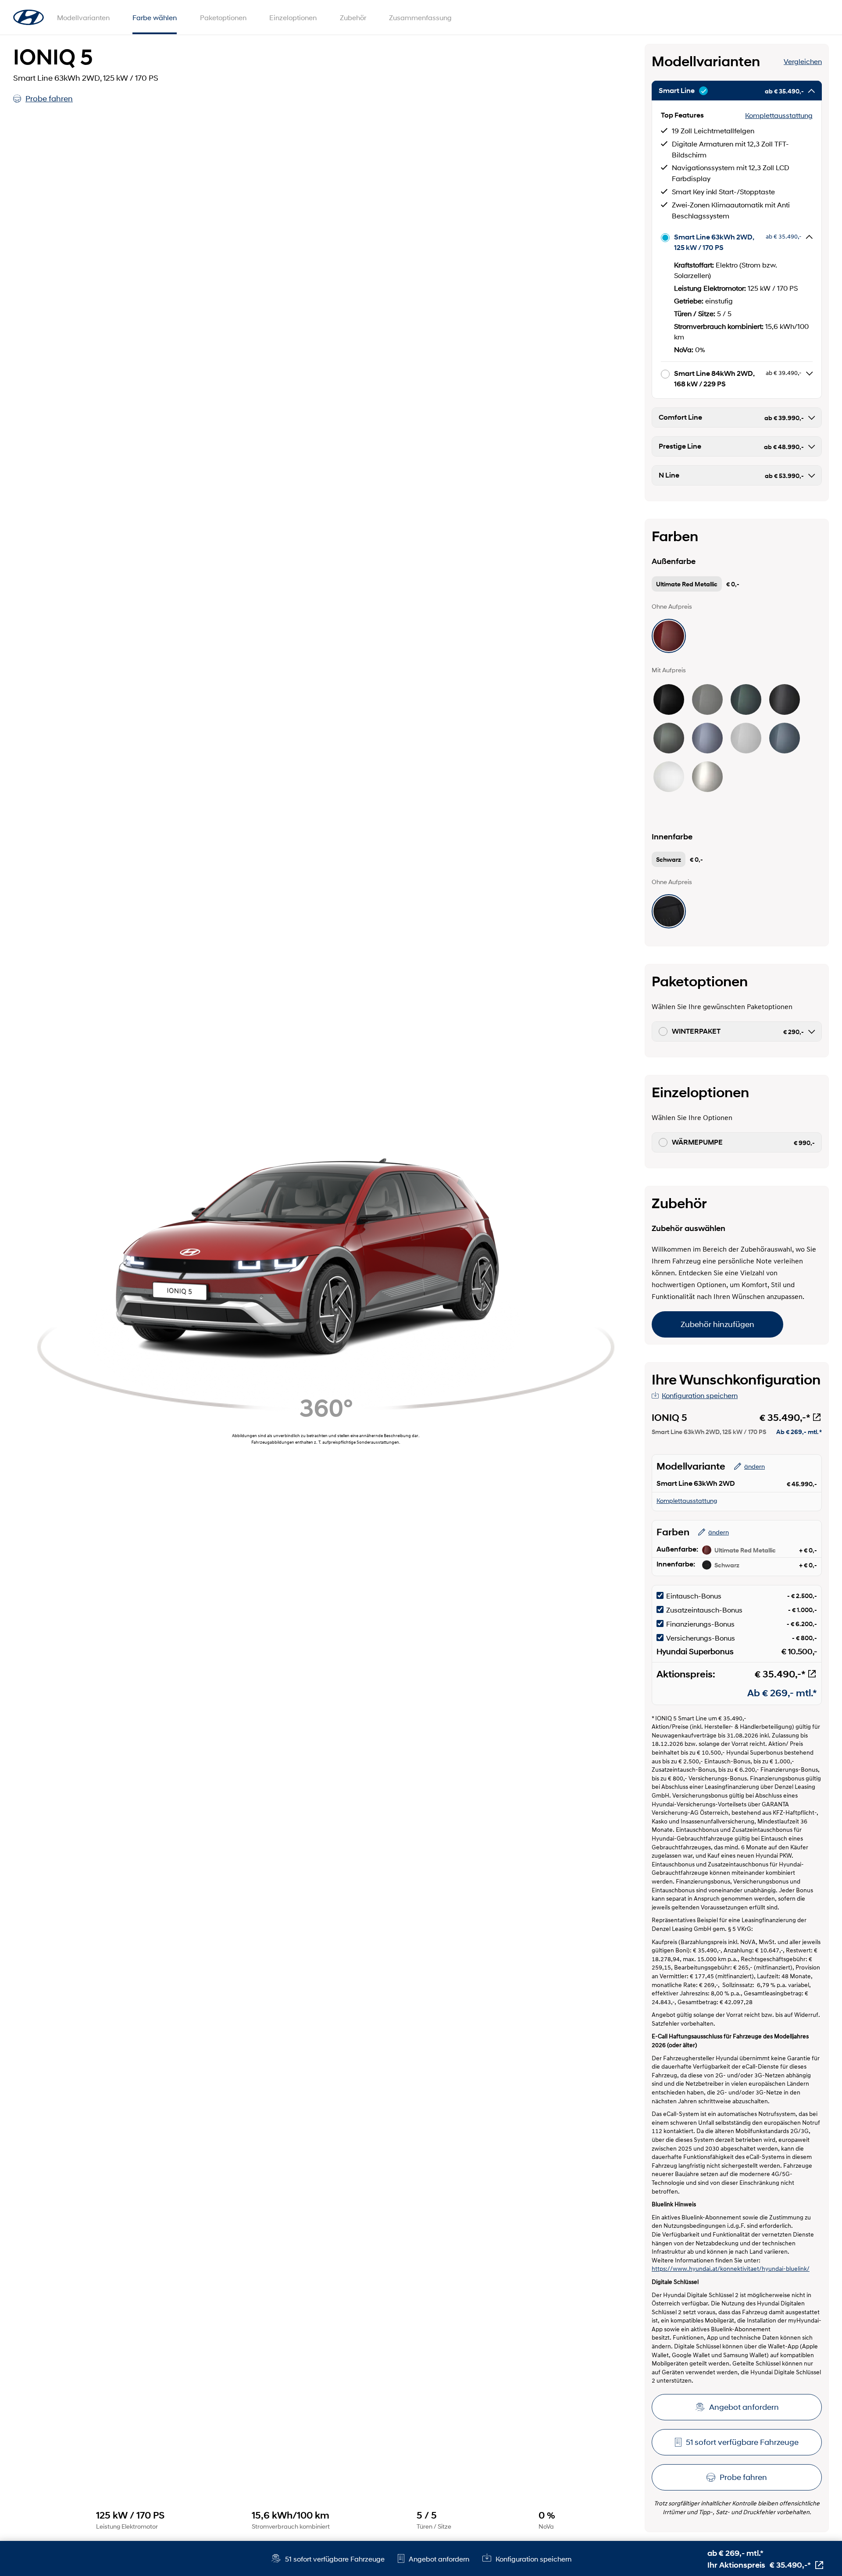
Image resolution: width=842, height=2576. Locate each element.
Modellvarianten (83, 17)
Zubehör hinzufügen (717, 1324)
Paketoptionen (223, 17)
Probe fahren (49, 99)
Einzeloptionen (293, 17)
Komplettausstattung (779, 115)
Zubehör (353, 17)
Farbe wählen (155, 17)
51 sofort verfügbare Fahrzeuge (742, 2442)
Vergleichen (803, 61)
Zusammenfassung (420, 17)
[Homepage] (29, 18)
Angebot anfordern (744, 2407)
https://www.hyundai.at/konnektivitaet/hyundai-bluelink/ (731, 2269)
